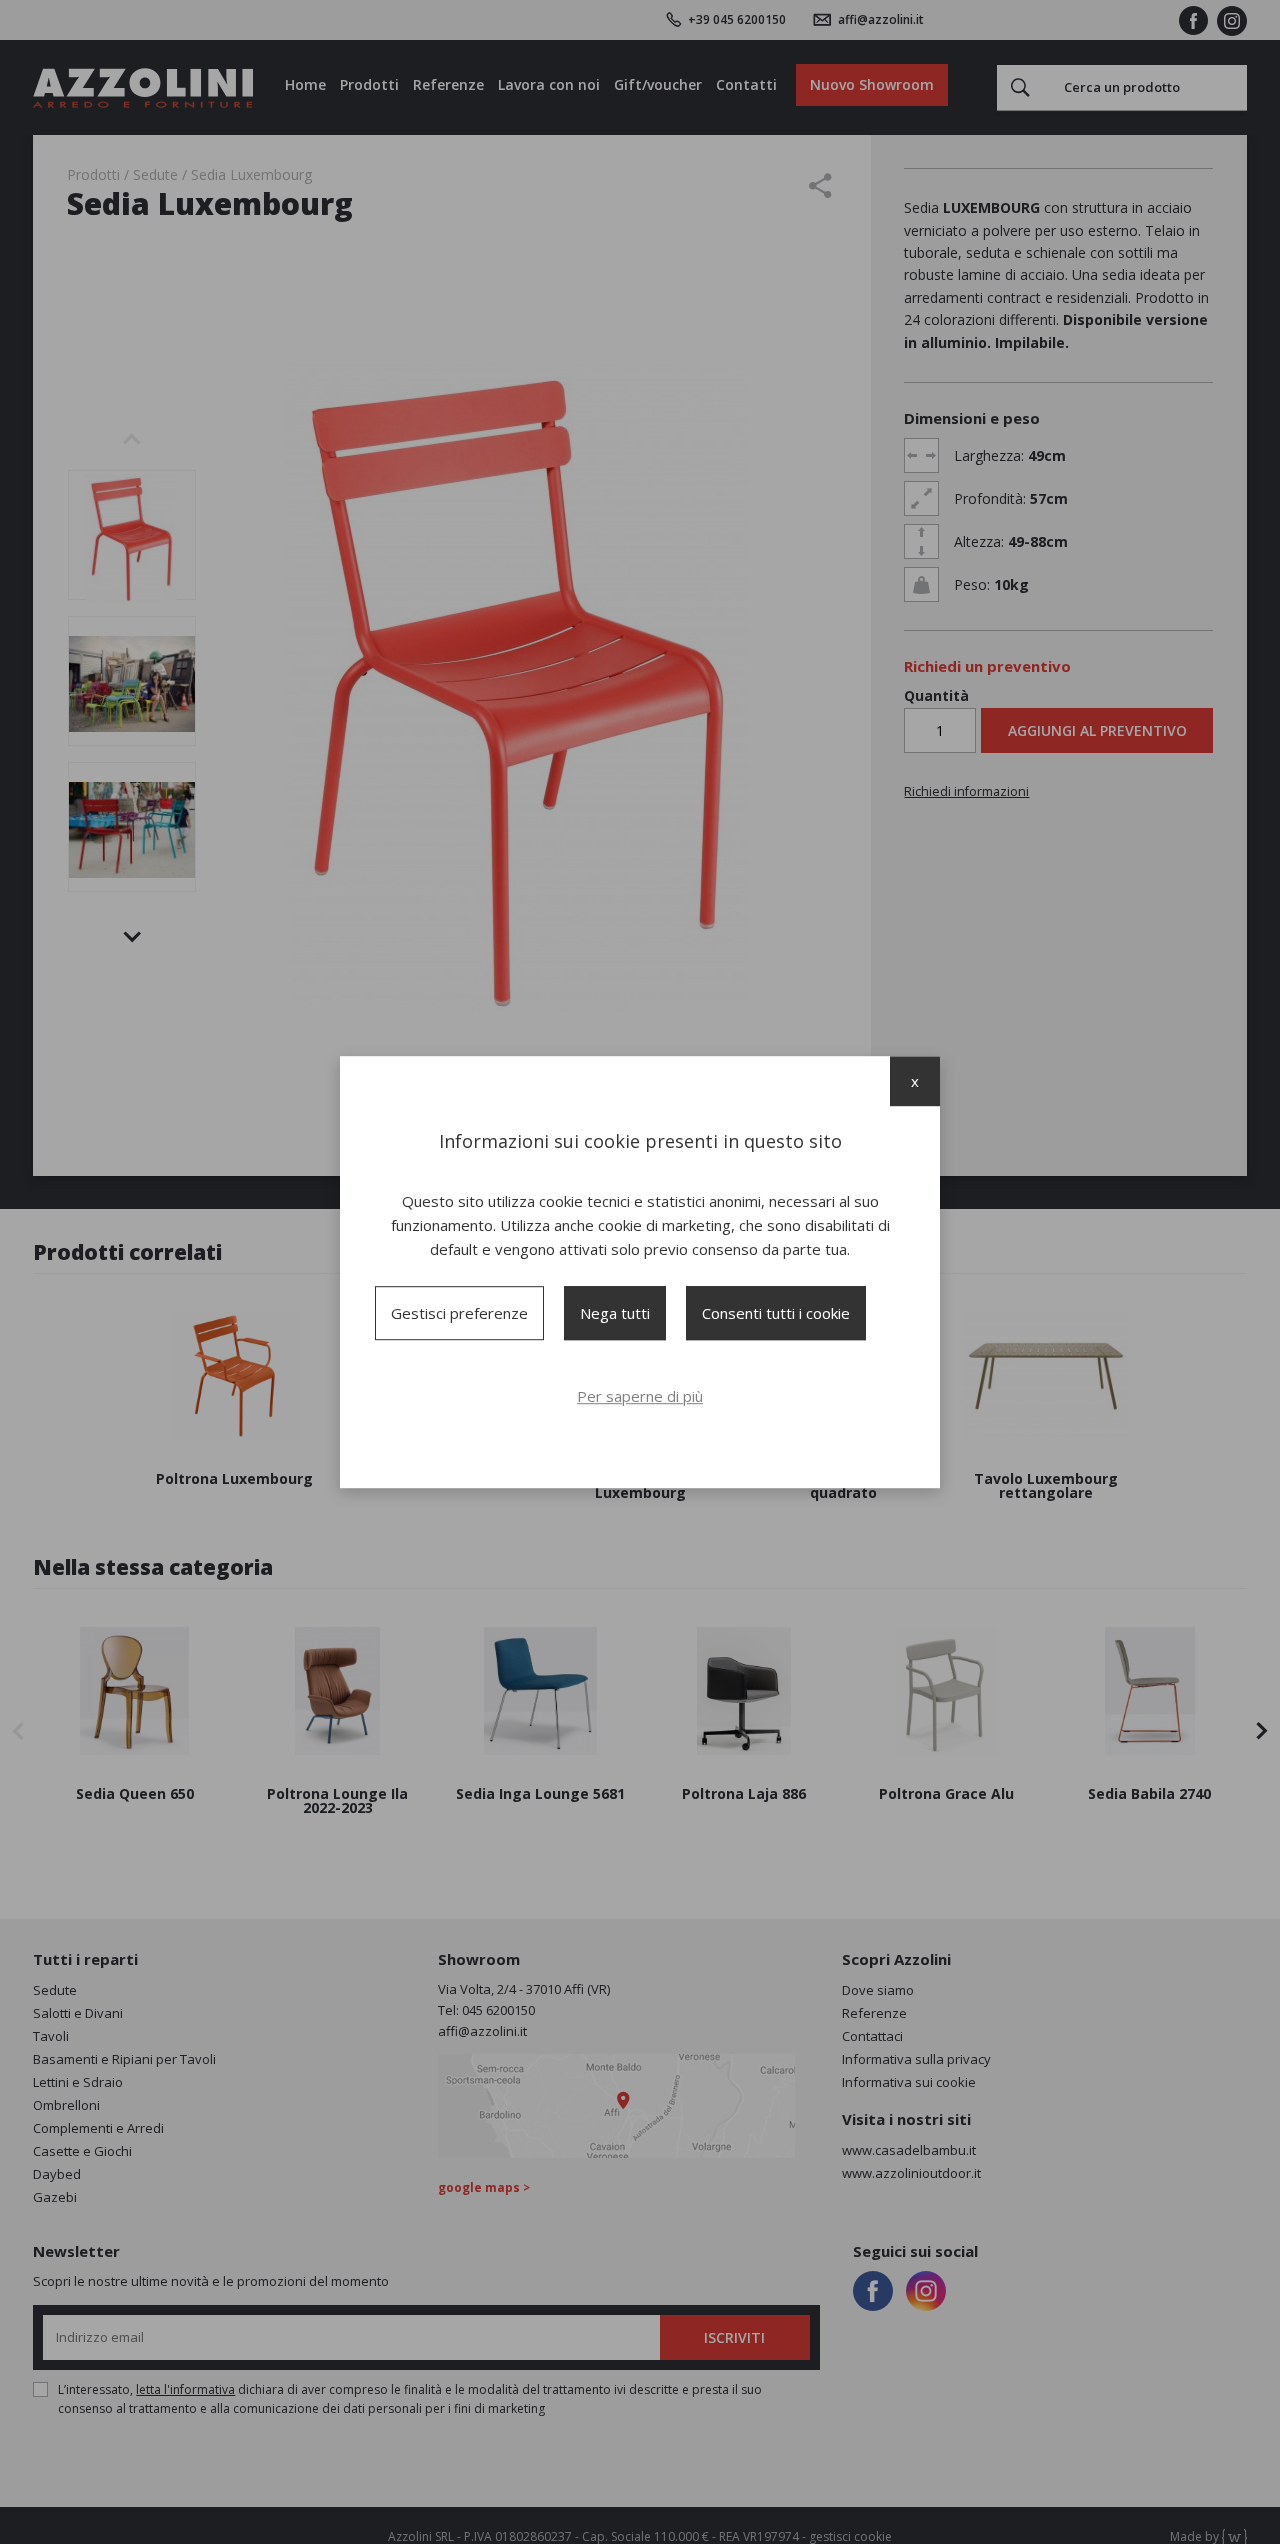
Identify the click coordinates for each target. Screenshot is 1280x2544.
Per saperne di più (640, 1396)
